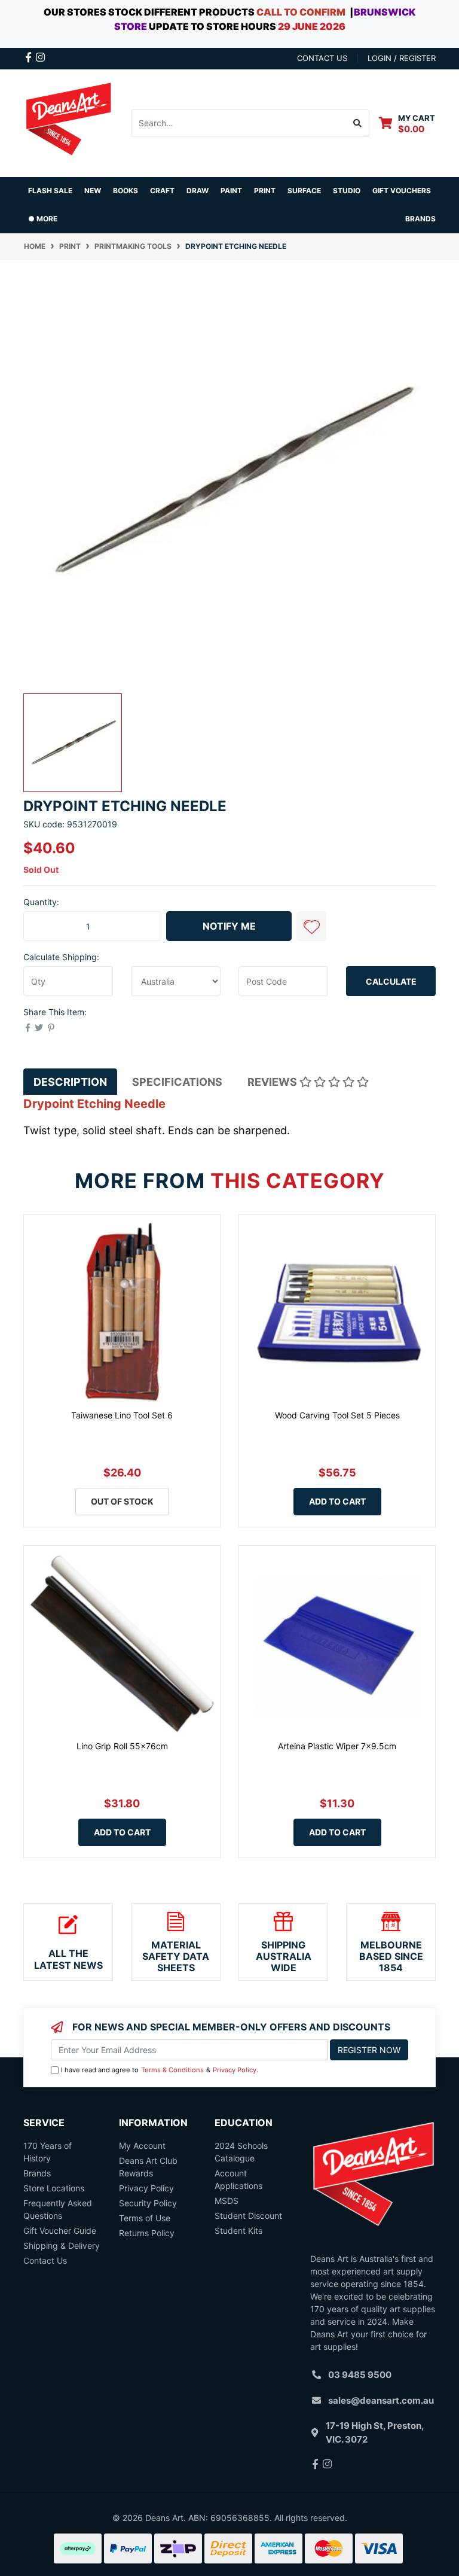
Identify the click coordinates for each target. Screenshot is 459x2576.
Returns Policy (147, 2233)
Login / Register (402, 58)
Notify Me (229, 926)
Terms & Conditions (172, 2070)
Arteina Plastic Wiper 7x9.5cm (337, 1746)
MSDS (227, 2201)
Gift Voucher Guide (60, 2231)
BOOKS (126, 191)
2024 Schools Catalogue (241, 2152)
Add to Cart (337, 1501)
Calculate (391, 981)
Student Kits (238, 2231)
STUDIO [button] (347, 191)
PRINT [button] (265, 191)
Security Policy (148, 2203)
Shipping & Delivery (62, 2245)
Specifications (177, 1082)
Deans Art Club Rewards (148, 2167)
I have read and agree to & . (160, 2070)
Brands (37, 2173)
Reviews (273, 1082)
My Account (142, 2146)
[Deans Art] (68, 122)
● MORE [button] (43, 219)
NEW (93, 191)
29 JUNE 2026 (312, 26)
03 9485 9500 (360, 2375)
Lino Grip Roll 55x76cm (122, 1746)
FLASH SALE (50, 191)
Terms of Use (145, 2218)
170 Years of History (48, 2152)
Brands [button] (420, 219)
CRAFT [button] (162, 191)
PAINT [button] (231, 191)
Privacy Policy (235, 2070)
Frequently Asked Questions (58, 2209)
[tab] (70, 1082)
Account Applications (238, 2179)
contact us (322, 58)
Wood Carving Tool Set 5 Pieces (337, 1415)
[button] (311, 926)
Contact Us (45, 2260)
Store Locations (54, 2188)
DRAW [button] (198, 191)
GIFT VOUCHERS (402, 191)
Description (70, 1082)
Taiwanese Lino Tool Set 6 (122, 1415)
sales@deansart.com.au (381, 2400)
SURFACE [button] (304, 191)
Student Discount (248, 2216)
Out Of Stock (122, 1501)
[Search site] (358, 123)
